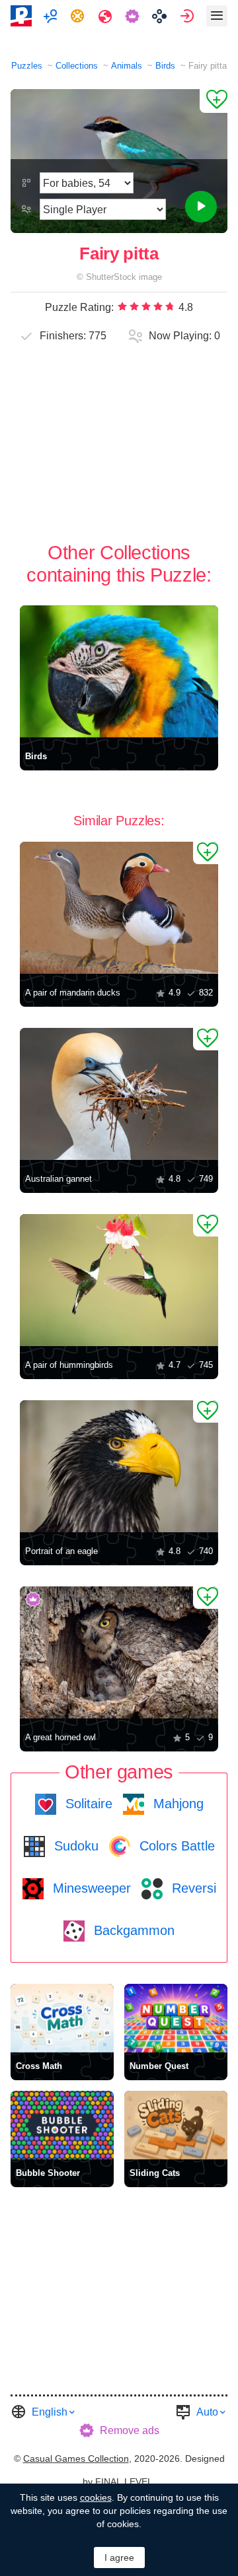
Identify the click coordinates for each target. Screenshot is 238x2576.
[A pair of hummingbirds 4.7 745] (119, 1280)
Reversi (192, 1888)
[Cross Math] (62, 2018)
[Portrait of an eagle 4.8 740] (119, 1466)
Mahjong (177, 1804)
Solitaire (87, 1804)
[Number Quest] (176, 2018)
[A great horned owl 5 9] (119, 1652)
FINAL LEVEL (124, 2482)
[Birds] (119, 671)
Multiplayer (52, 16)
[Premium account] (134, 16)
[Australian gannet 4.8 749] (119, 1094)
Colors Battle (175, 1846)
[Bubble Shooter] (62, 2125)
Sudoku (74, 1846)
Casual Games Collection (76, 2458)
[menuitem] (52, 16)
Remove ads (130, 2430)
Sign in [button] (189, 16)
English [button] (50, 2412)
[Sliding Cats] (176, 2125)
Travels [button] (107, 16)
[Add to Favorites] (214, 101)
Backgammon (132, 1930)
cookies (96, 2497)
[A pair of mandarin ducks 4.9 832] (119, 908)
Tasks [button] (79, 16)
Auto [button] (207, 2412)
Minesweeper (90, 1888)
